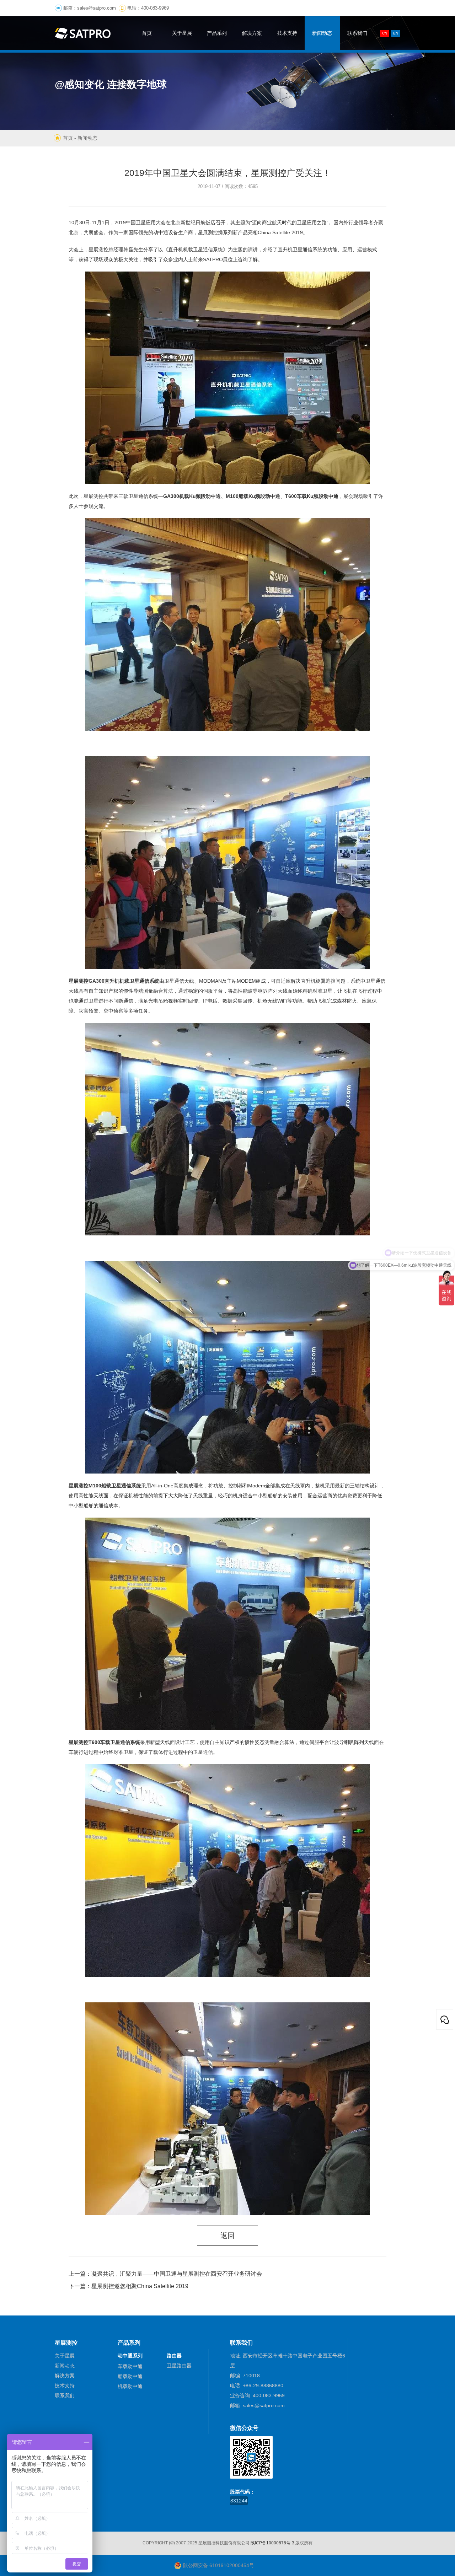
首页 (68, 138)
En (396, 33)
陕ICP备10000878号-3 (272, 2543)
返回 (227, 2236)
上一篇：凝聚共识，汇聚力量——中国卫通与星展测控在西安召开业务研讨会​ (165, 2274)
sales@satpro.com (97, 8)
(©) (172, 2543)
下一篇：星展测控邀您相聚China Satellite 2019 (129, 2286)
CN (385, 33)
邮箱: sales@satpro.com (257, 2405)
